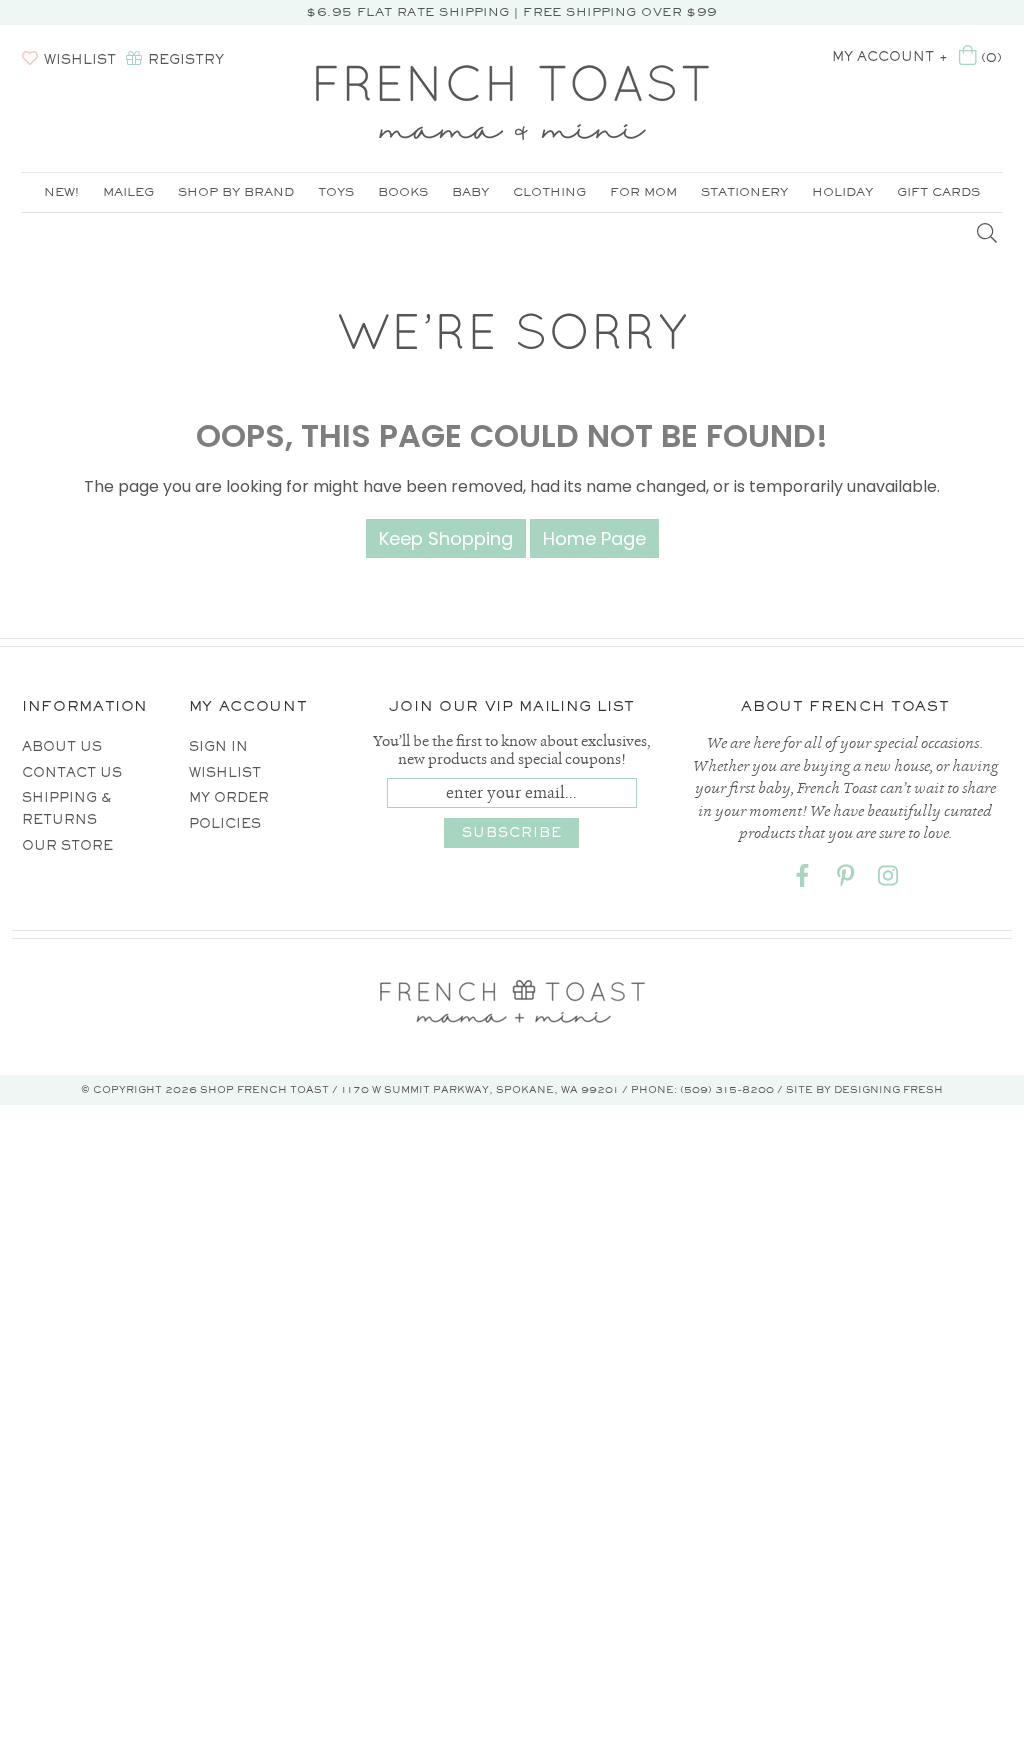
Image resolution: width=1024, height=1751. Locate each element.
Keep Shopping (446, 538)
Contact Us (72, 772)
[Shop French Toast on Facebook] (802, 879)
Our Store (67, 845)
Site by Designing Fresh (864, 1089)
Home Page (594, 538)
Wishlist (225, 772)
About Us (62, 746)
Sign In (218, 746)
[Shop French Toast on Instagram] (888, 879)
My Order (229, 797)
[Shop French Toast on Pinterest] (845, 879)
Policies (225, 823)
